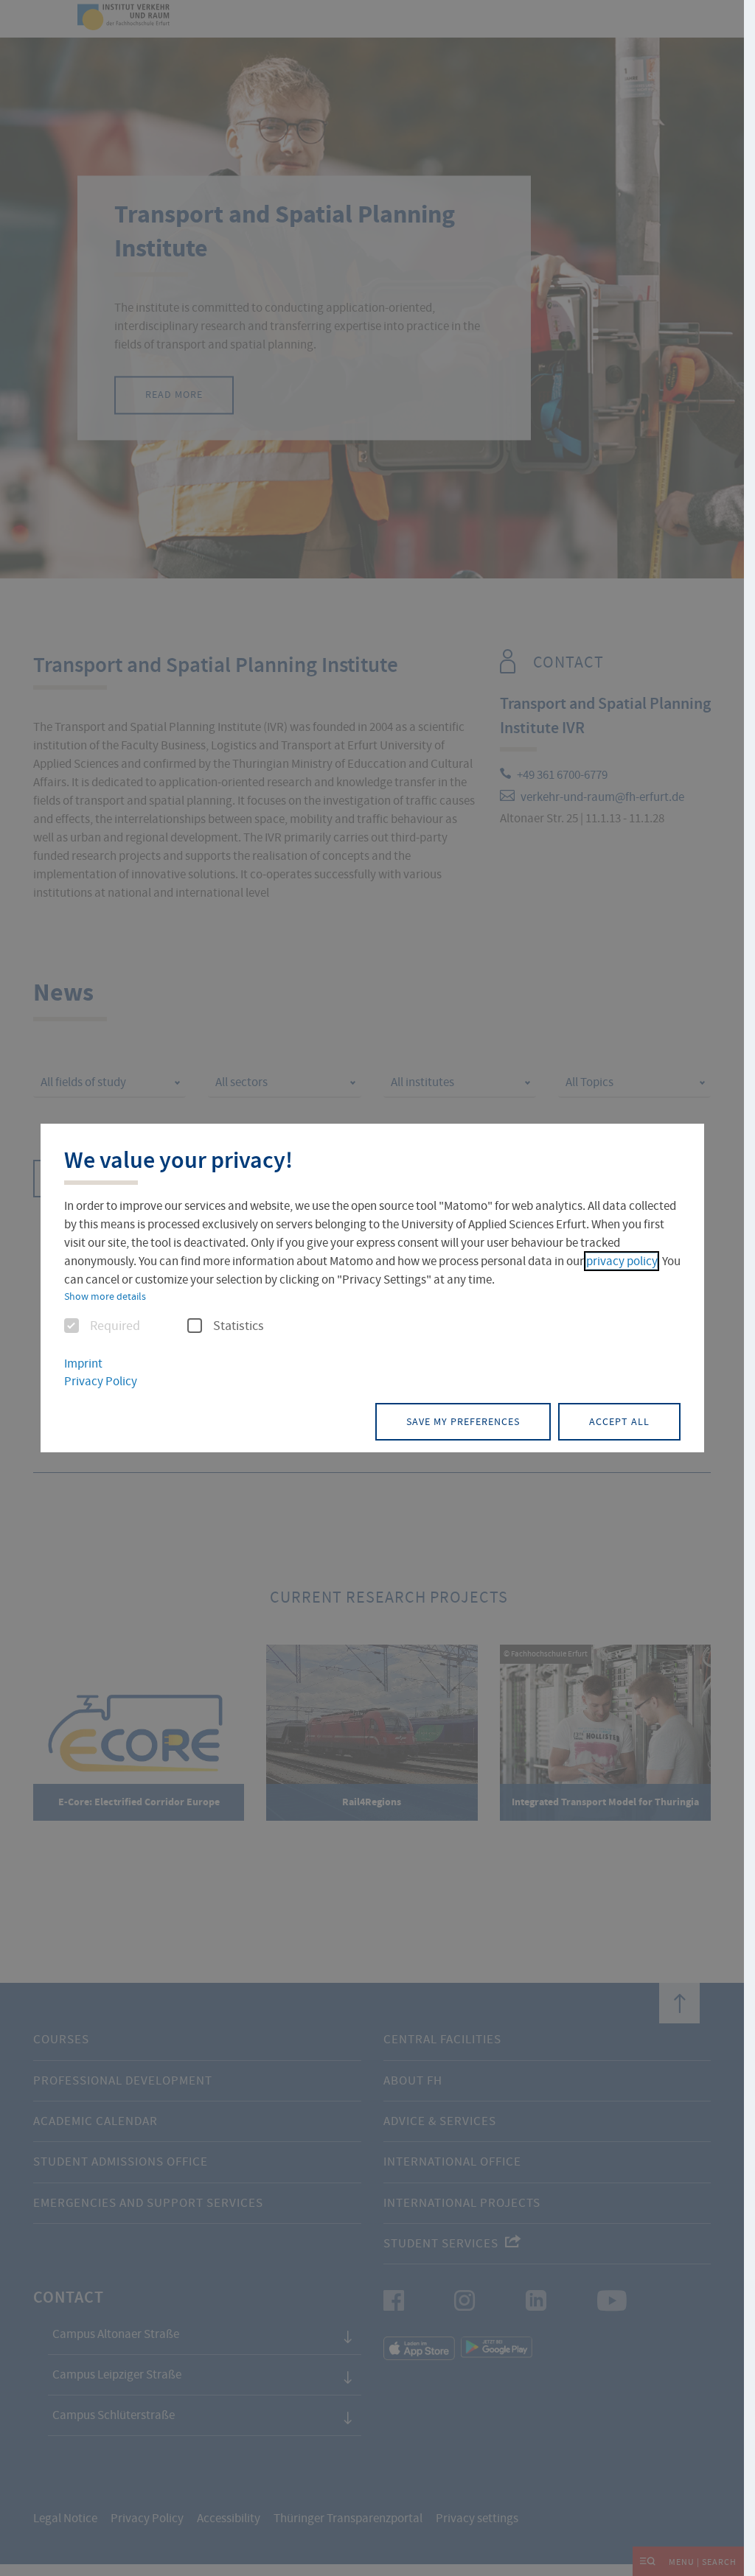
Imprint (83, 1364)
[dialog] (372, 1288)
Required (115, 1326)
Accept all (619, 1421)
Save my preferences (463, 1421)
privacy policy (622, 1261)
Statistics (239, 1326)
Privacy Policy (101, 1381)
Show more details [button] (105, 1296)
